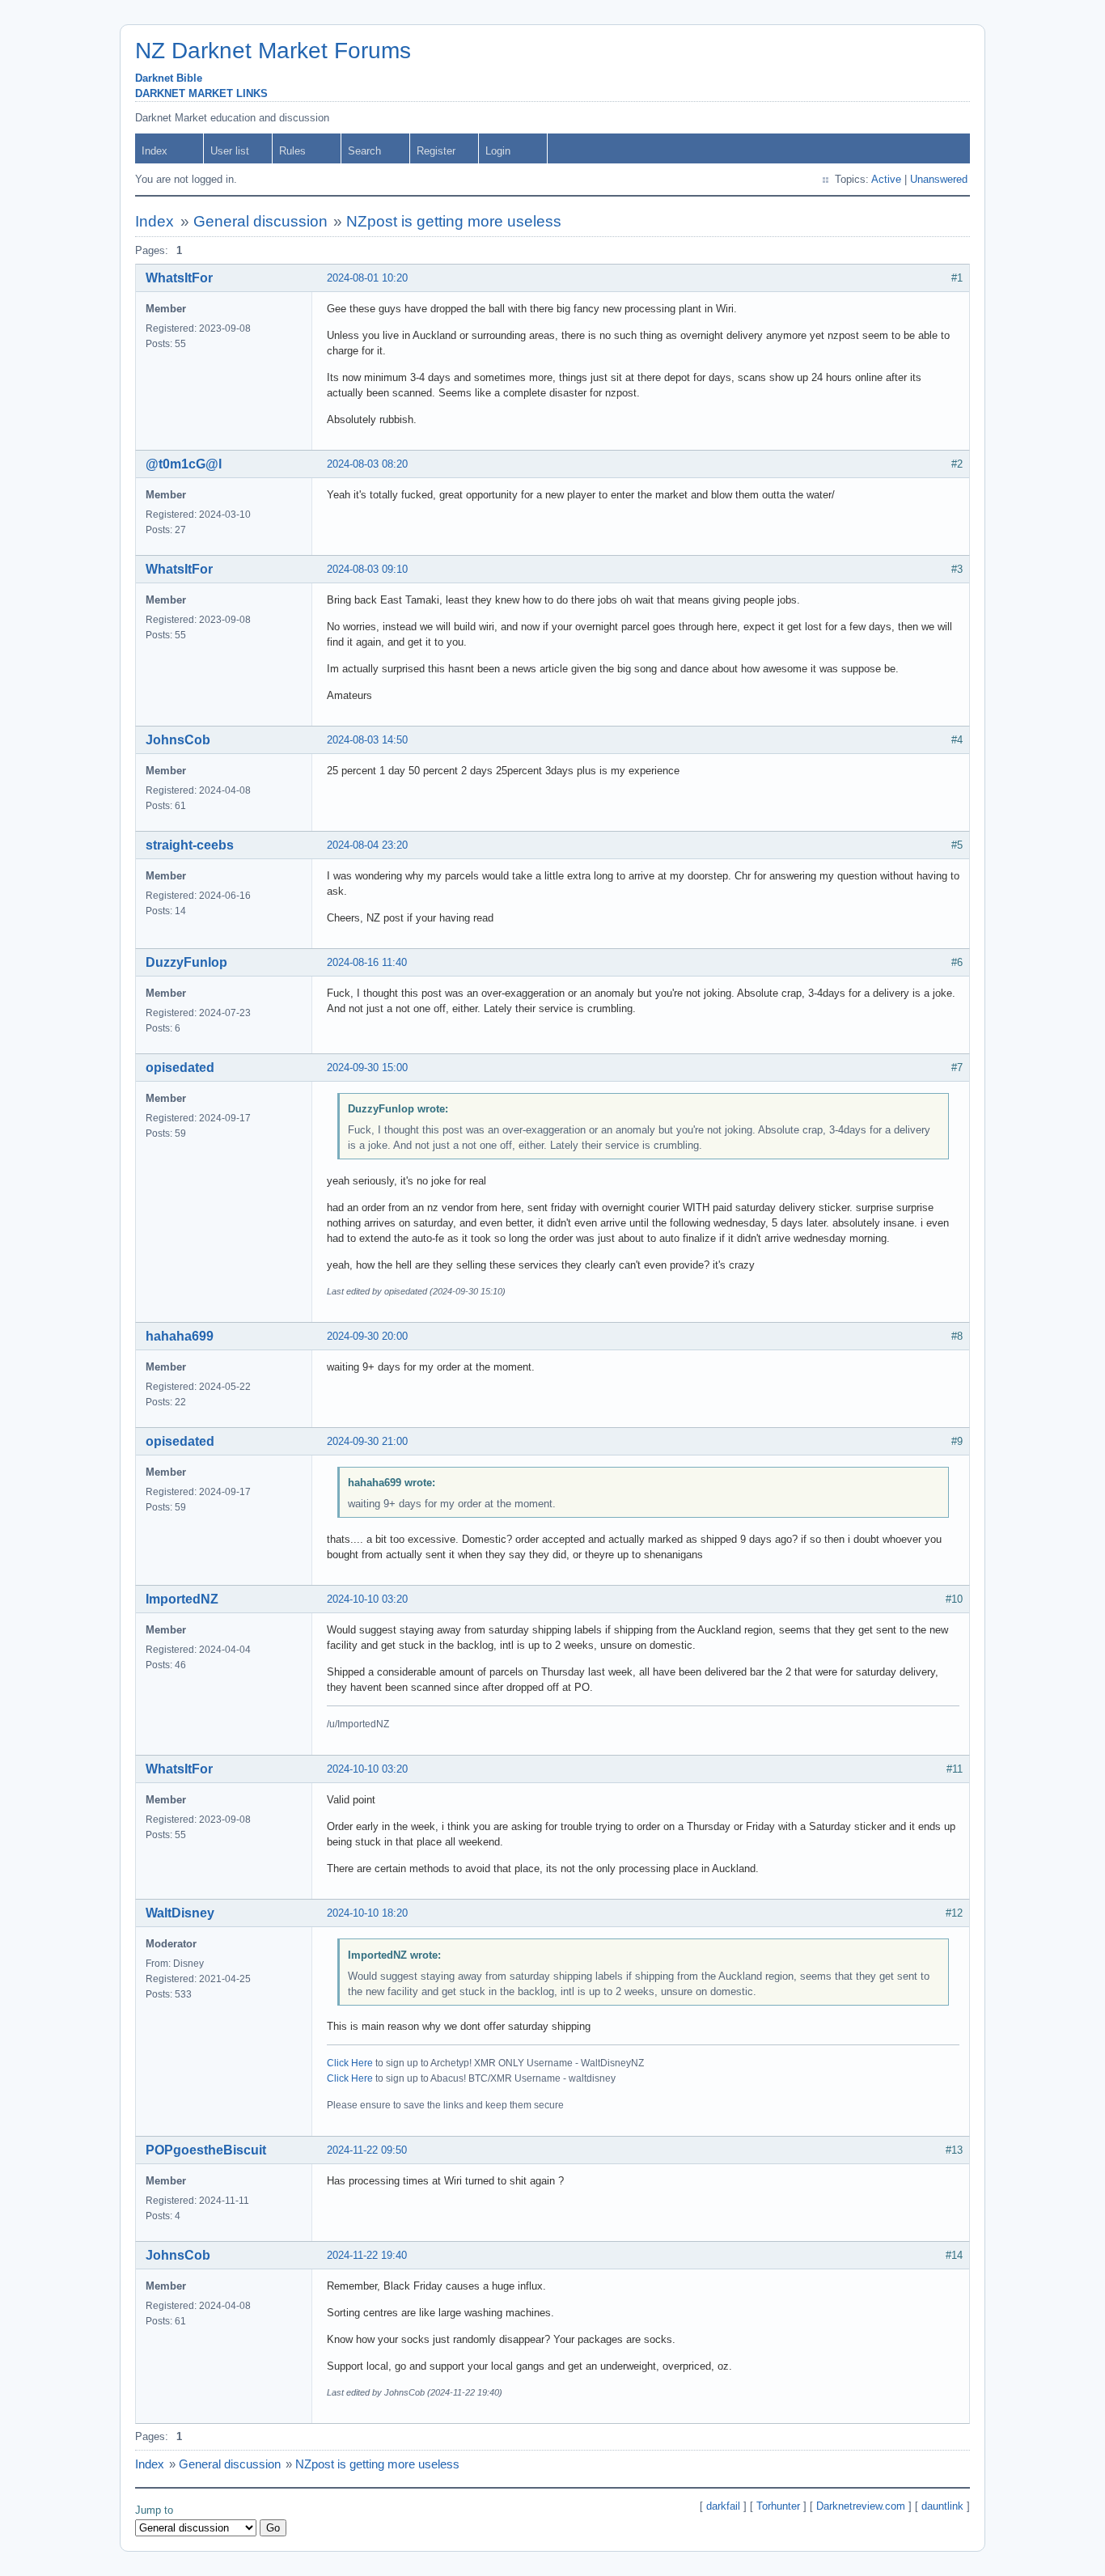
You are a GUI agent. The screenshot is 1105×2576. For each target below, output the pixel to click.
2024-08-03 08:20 (367, 464)
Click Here (350, 2063)
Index (155, 151)
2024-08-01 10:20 (367, 278)
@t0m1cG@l (184, 464)
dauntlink (942, 2506)
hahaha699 (180, 1336)
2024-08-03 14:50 (367, 740)
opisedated (180, 1068)
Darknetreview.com (861, 2506)
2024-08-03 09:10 (367, 569)
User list (230, 151)
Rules (292, 151)
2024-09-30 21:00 (367, 1441)
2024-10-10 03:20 (367, 1599)
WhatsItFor (179, 278)
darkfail (723, 2506)
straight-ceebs (190, 845)
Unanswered (939, 179)
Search (364, 151)
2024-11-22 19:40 (367, 2255)
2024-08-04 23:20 (367, 845)
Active (886, 179)
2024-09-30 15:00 (367, 1068)
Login (498, 151)
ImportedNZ (182, 1599)
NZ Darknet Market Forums (273, 51)
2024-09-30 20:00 (367, 1336)
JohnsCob (178, 740)
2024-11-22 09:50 (367, 2150)
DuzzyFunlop (186, 962)
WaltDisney (180, 1913)
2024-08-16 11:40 (367, 962)
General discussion (260, 221)
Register (436, 151)
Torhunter (778, 2506)
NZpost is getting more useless (454, 221)
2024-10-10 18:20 (367, 1913)
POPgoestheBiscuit (206, 2150)
